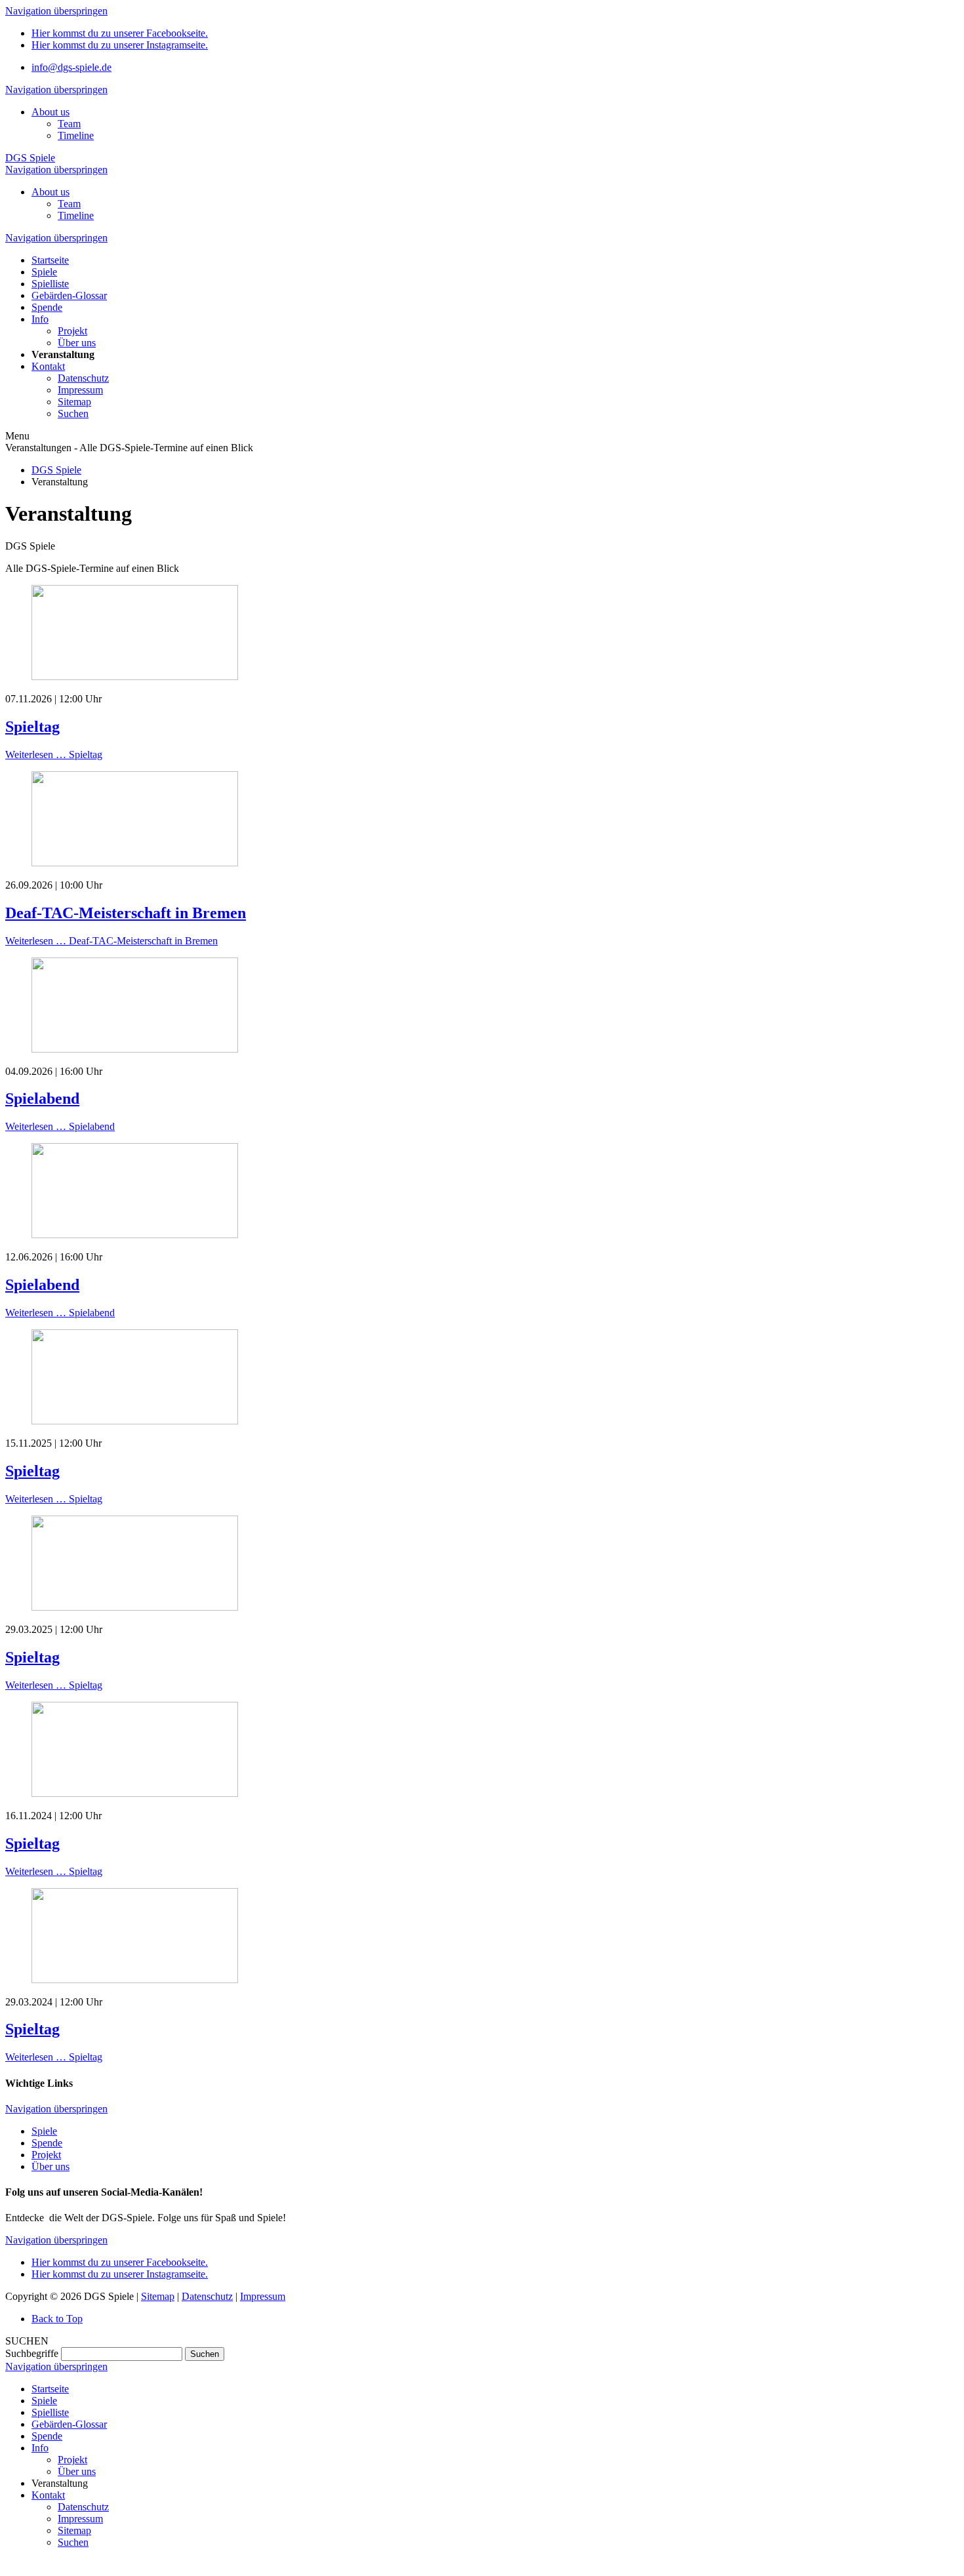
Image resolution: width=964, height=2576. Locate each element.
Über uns (50, 2166)
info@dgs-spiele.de (71, 67)
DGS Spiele (30, 158)
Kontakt (48, 2495)
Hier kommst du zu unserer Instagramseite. (120, 45)
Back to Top (57, 2319)
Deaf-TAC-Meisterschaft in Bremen (126, 913)
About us (50, 112)
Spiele (44, 2131)
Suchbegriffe (32, 2353)
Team (69, 124)
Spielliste (50, 2412)
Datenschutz (207, 2296)
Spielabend (42, 1098)
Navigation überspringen (56, 11)
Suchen (205, 2354)
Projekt (46, 2155)
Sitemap (158, 2296)
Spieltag (32, 727)
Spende (47, 2143)
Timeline (76, 135)
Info (40, 2448)
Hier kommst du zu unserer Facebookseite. (120, 33)
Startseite (50, 2389)
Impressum (263, 2296)
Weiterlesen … (54, 755)
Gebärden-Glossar (69, 2424)
